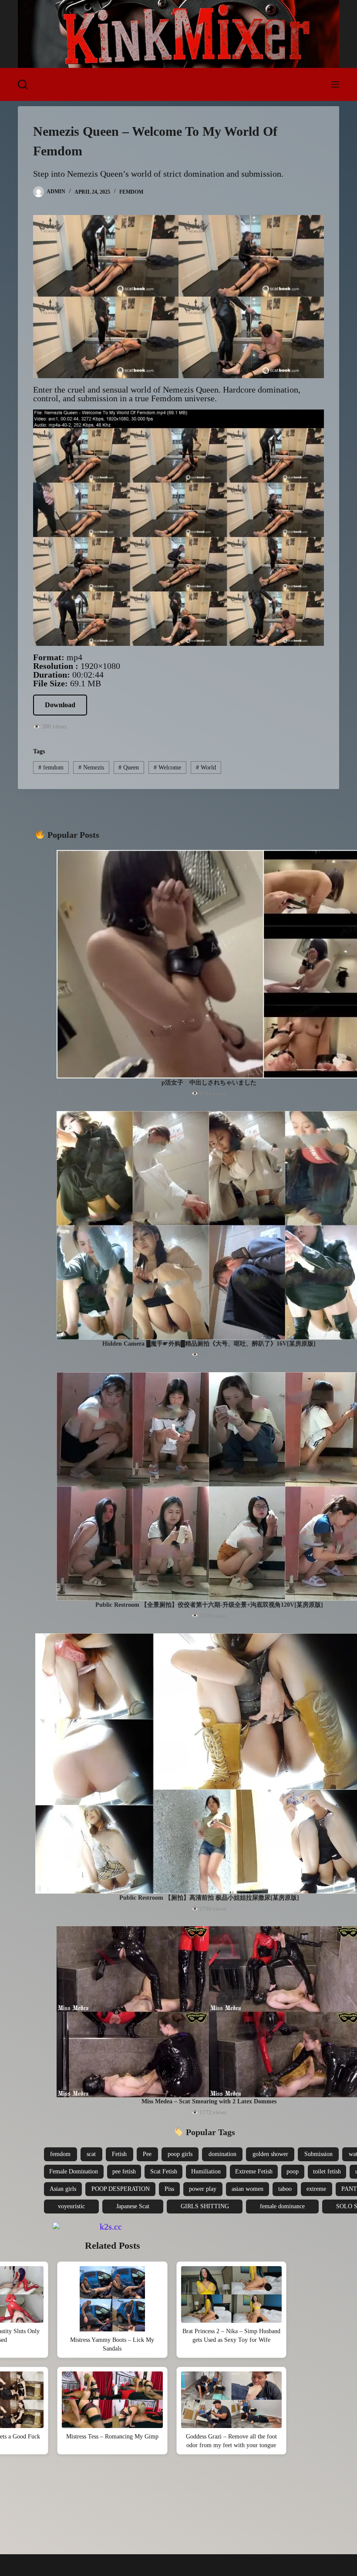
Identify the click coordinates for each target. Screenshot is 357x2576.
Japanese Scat (133, 2206)
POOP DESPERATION (121, 2189)
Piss (169, 2189)
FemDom (131, 192)
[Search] (23, 84)
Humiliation (206, 2171)
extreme (316, 2189)
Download (60, 705)
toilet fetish (327, 2171)
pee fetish (124, 2171)
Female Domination (74, 2171)
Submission (318, 2154)
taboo (285, 2189)
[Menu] (335, 84)
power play (203, 2189)
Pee (147, 2154)
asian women (248, 2189)
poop (293, 2171)
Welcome (167, 767)
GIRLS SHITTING (205, 2206)
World (206, 767)
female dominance (282, 2206)
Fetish (119, 2154)
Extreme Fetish (254, 2171)
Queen (129, 767)
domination (222, 2154)
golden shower (270, 2154)
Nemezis (91, 767)
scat (91, 2154)
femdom (51, 767)
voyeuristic (71, 2206)
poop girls (180, 2154)
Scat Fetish (164, 2171)
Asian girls (63, 2189)
